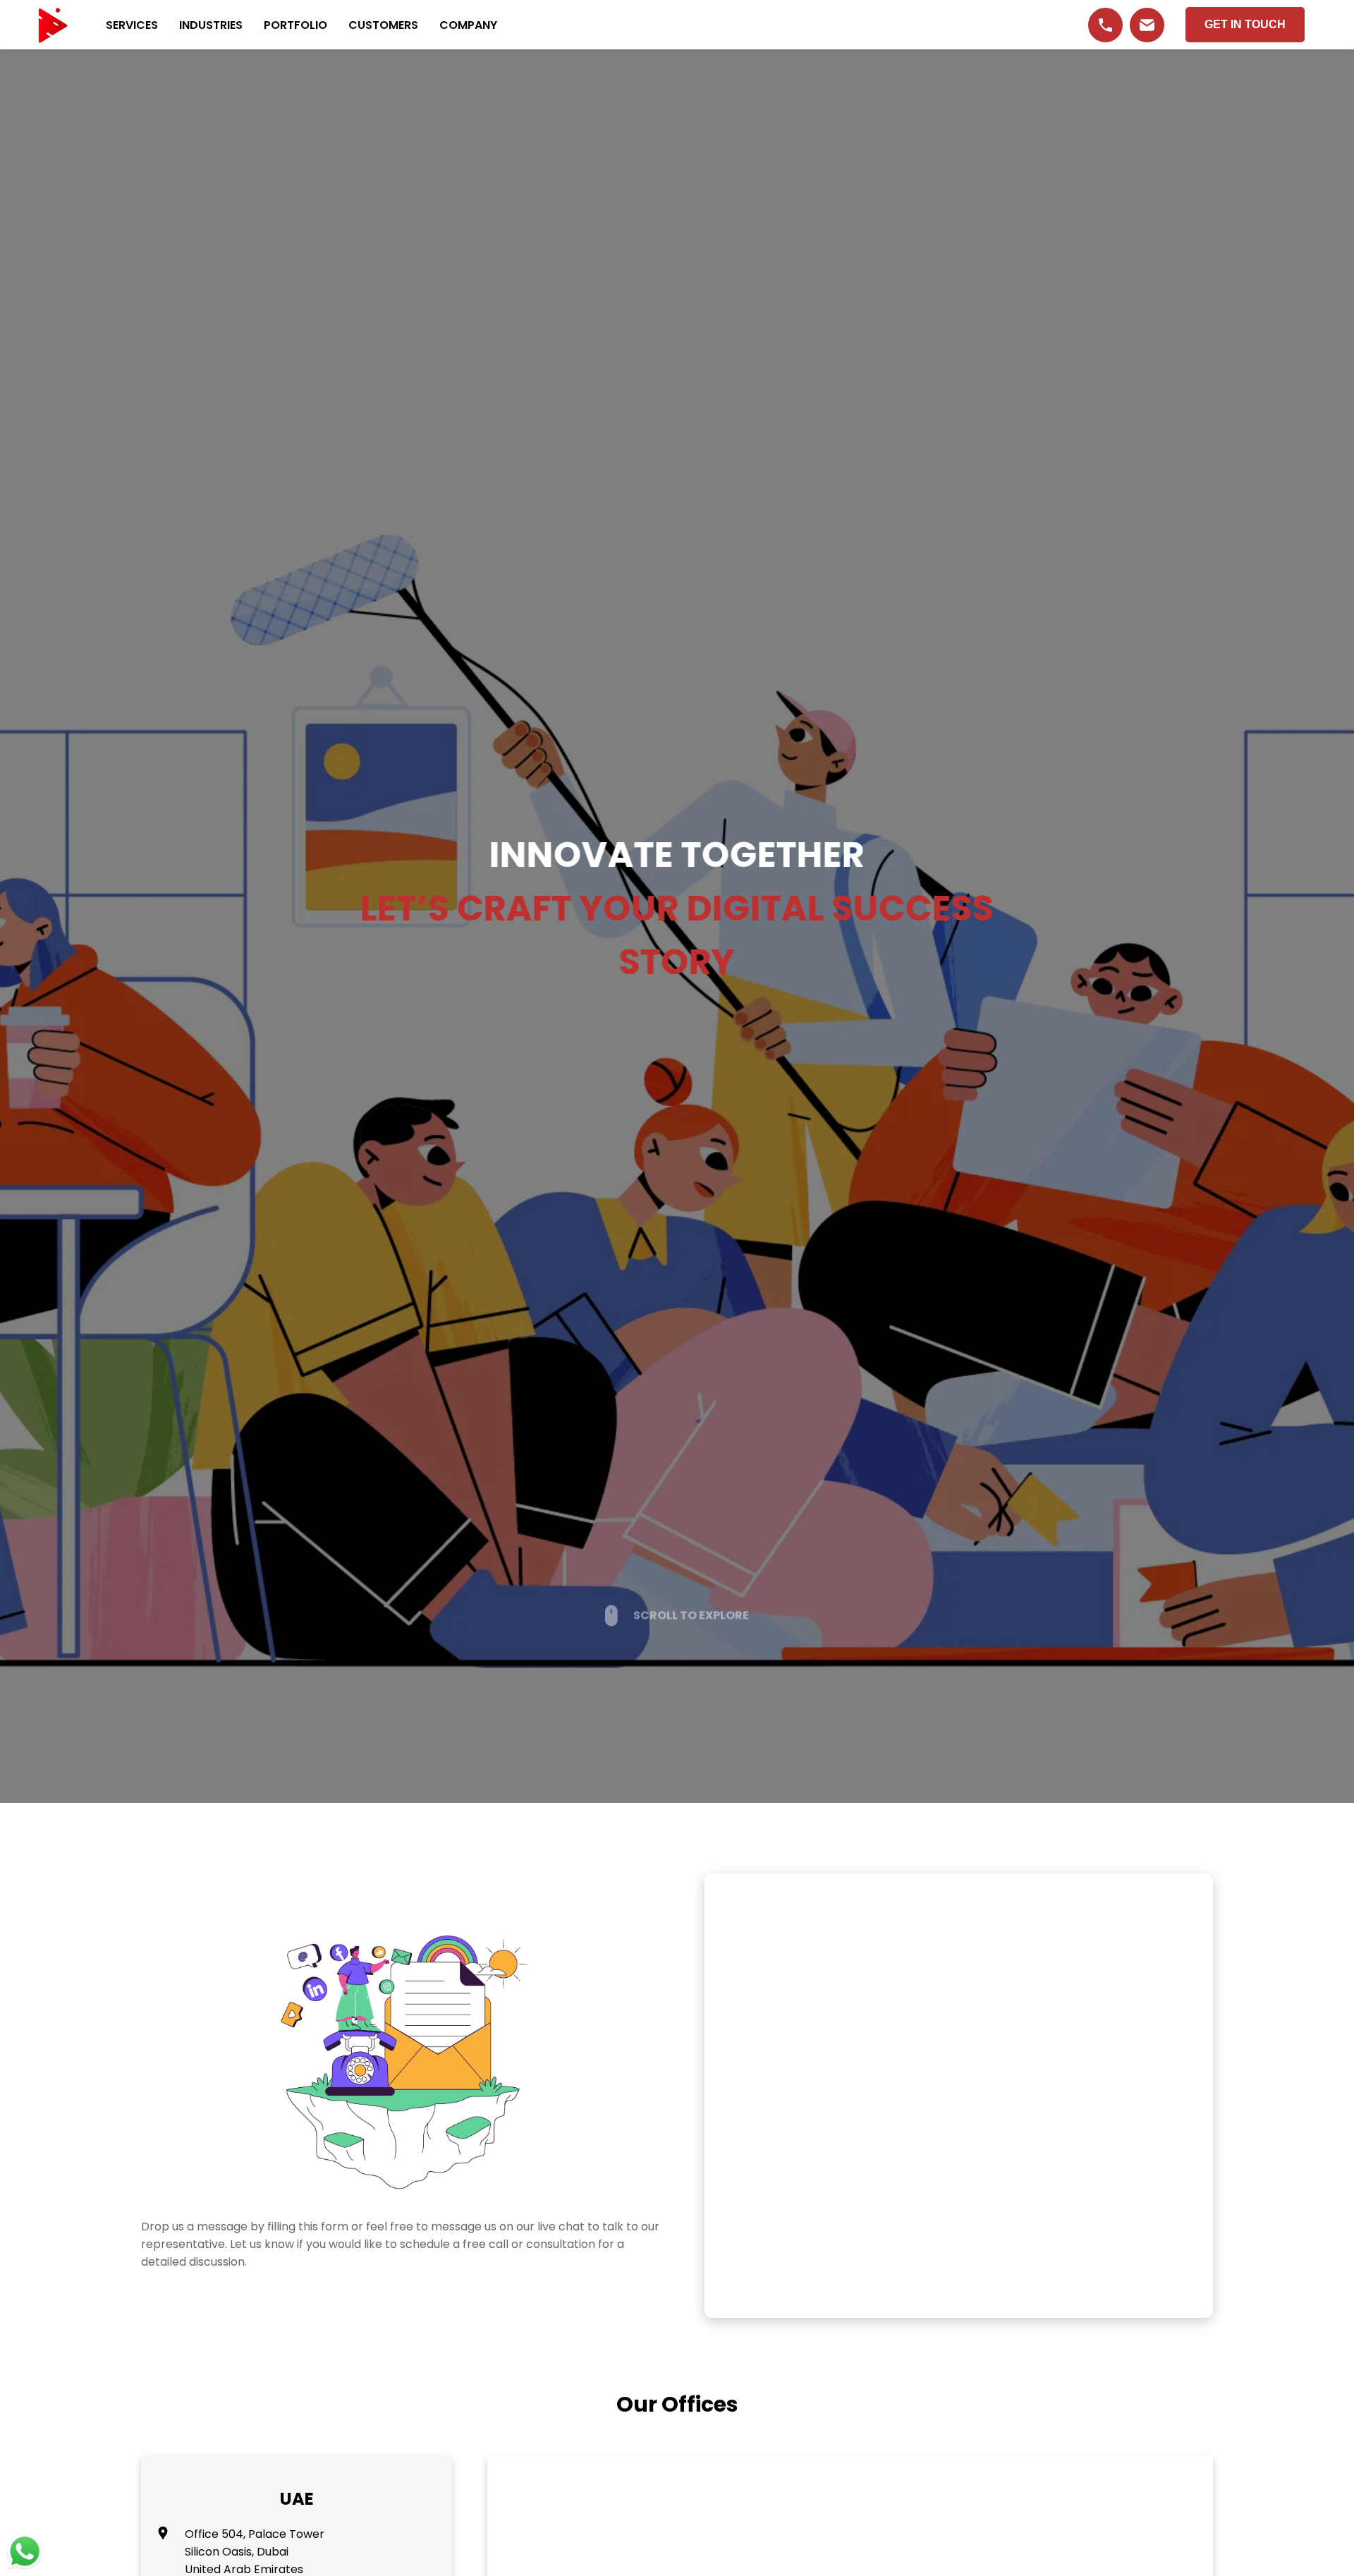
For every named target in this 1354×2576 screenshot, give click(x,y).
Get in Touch (1245, 24)
